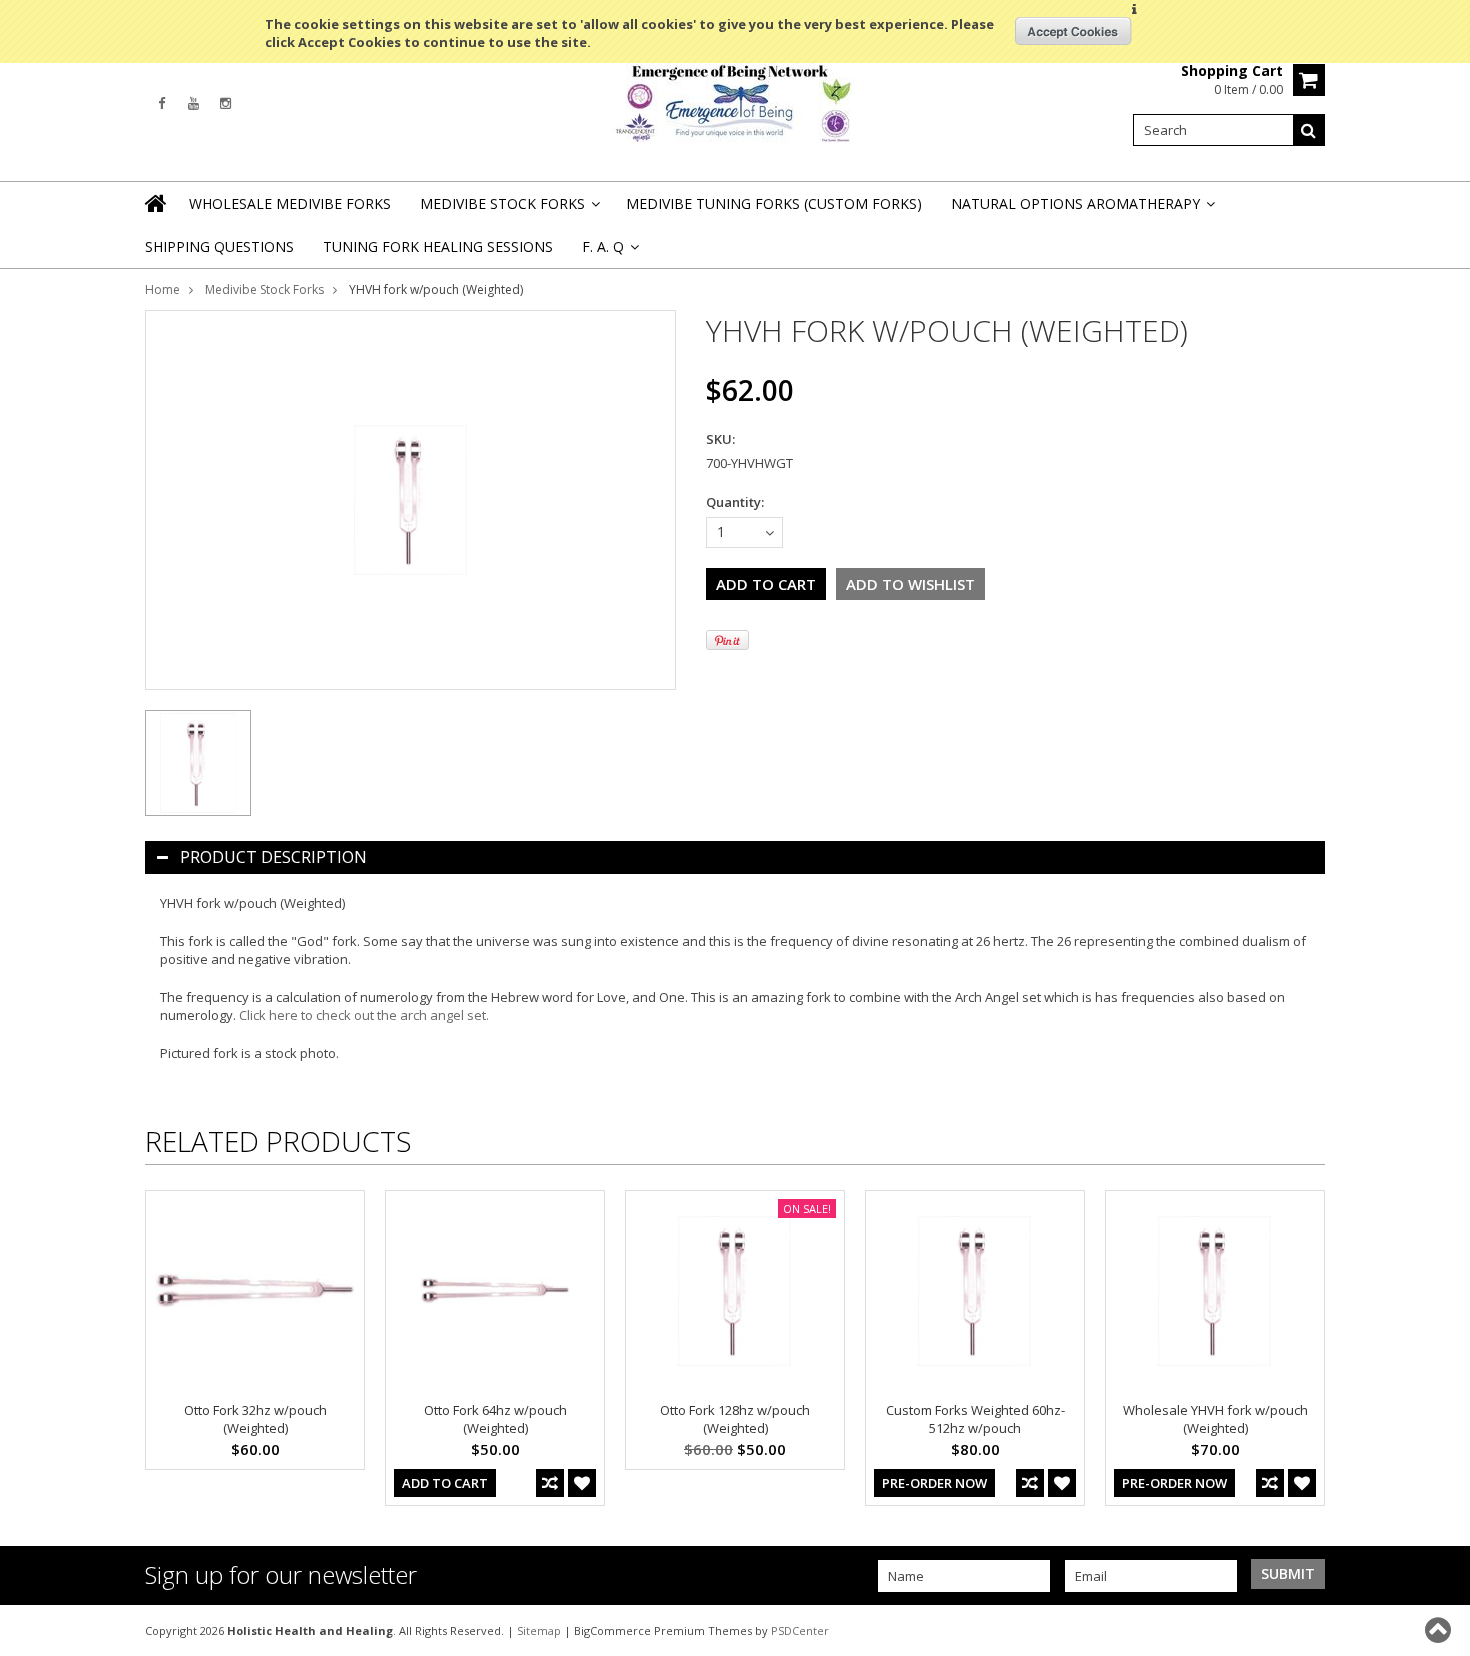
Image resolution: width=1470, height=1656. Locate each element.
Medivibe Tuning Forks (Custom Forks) (774, 203)
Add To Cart (445, 1483)
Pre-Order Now (934, 1483)
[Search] (1309, 130)
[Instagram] (225, 103)
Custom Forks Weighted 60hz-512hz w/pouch (975, 1419)
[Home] (157, 203)
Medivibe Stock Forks (508, 209)
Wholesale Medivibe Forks (290, 203)
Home (162, 289)
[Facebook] (161, 103)
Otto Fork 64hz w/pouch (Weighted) (495, 1419)
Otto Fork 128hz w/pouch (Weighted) (735, 1419)
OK (1073, 31)
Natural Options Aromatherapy (1081, 209)
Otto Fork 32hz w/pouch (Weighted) (255, 1419)
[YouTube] (193, 103)
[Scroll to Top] (1440, 1630)
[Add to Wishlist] (582, 1483)
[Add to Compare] (550, 1483)
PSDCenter (800, 1630)
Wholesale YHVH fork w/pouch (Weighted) (1215, 1419)
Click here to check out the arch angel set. (364, 1015)
